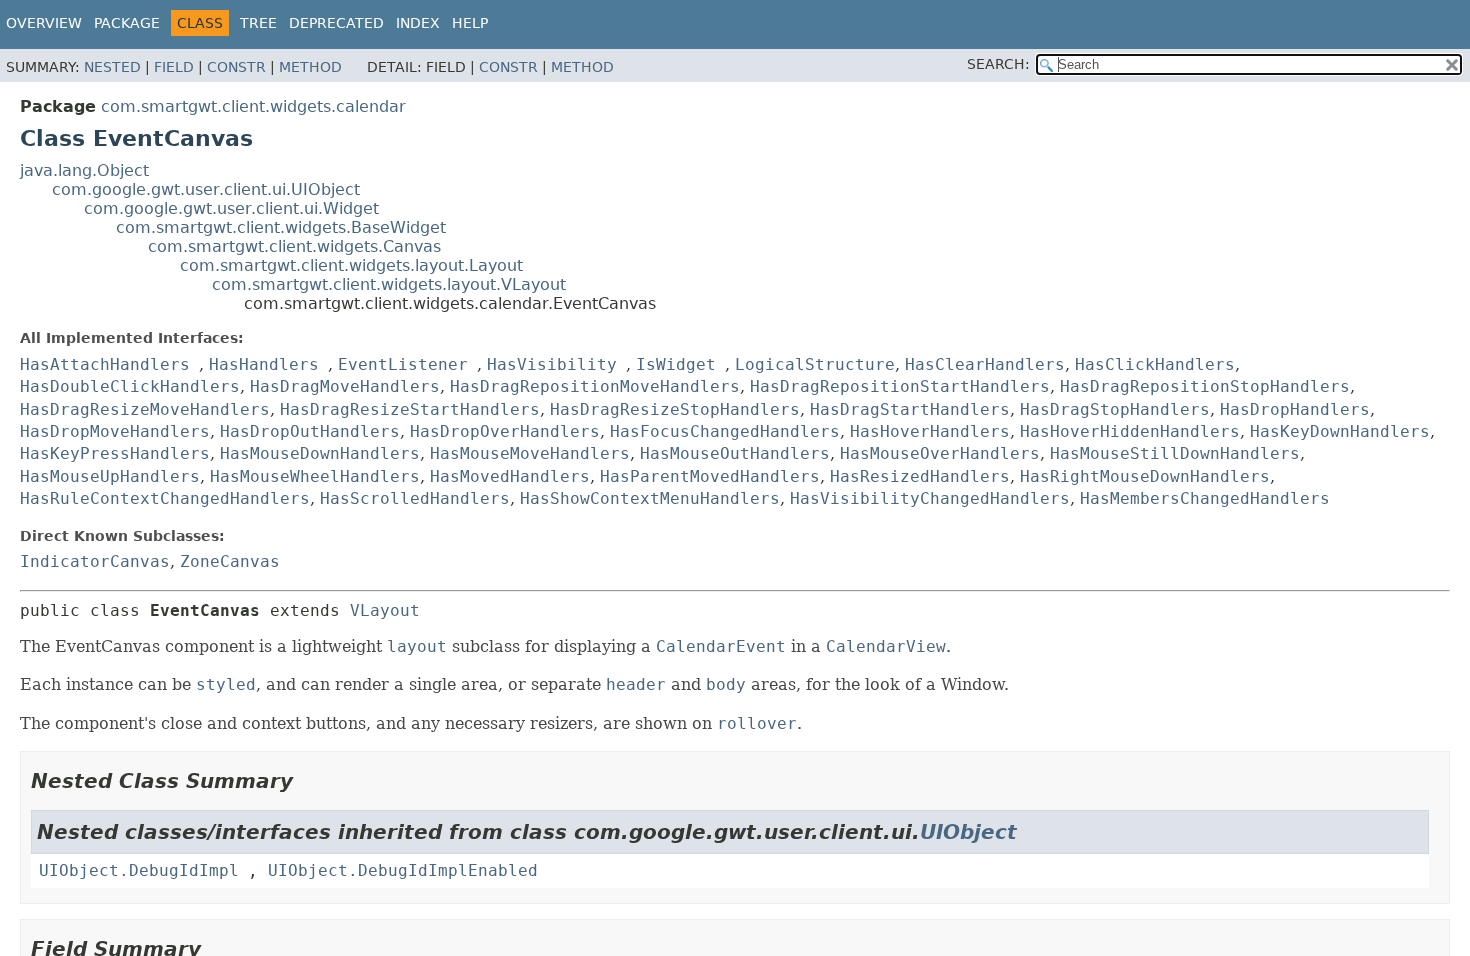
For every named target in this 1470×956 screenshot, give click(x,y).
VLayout (385, 610)
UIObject (968, 832)
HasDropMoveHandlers (115, 431)
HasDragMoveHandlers (345, 386)
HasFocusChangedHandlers (725, 431)
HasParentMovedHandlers (710, 476)
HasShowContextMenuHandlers (650, 498)
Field (174, 67)
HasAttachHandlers (105, 364)
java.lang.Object (84, 170)
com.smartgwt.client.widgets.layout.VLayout (389, 284)
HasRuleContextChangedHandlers (165, 498)
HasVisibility (552, 364)
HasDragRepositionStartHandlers (900, 386)
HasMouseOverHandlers (940, 453)
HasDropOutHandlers (310, 431)
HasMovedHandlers (510, 476)
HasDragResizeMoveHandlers (145, 409)
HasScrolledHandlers (415, 498)
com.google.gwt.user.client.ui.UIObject (206, 189)
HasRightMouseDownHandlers (1145, 476)
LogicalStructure (815, 364)
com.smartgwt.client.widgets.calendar (253, 106)
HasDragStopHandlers (1115, 409)
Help (470, 23)
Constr (236, 67)
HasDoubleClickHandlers (130, 386)
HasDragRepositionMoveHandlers (595, 386)
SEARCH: (998, 64)
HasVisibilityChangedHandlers (930, 498)
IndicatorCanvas (95, 561)
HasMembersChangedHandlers (1205, 498)
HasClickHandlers (1155, 364)
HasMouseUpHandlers (110, 476)
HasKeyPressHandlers (115, 453)
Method (310, 67)
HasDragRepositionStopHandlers (1205, 386)
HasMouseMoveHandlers (530, 453)
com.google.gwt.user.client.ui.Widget (231, 208)
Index (418, 23)
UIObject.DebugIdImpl (139, 870)
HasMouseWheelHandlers (315, 476)
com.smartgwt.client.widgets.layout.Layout (351, 265)
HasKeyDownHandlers (1340, 431)
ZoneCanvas (230, 561)
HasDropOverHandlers (505, 431)
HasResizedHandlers (920, 476)
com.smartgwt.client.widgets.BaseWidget (281, 227)
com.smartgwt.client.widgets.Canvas (294, 246)
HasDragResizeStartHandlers (410, 409)
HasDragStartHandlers (910, 409)
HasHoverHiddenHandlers (1130, 431)
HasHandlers (264, 364)
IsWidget (676, 364)
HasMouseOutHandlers (735, 453)
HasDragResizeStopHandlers (675, 409)
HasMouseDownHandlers (320, 453)
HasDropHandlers (1295, 409)
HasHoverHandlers (930, 431)
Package (127, 23)
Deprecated (336, 23)
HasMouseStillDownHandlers (1175, 453)
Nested (112, 67)
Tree (258, 23)
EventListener (403, 364)
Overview (44, 23)
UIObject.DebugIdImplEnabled (403, 870)
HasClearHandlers (985, 364)
